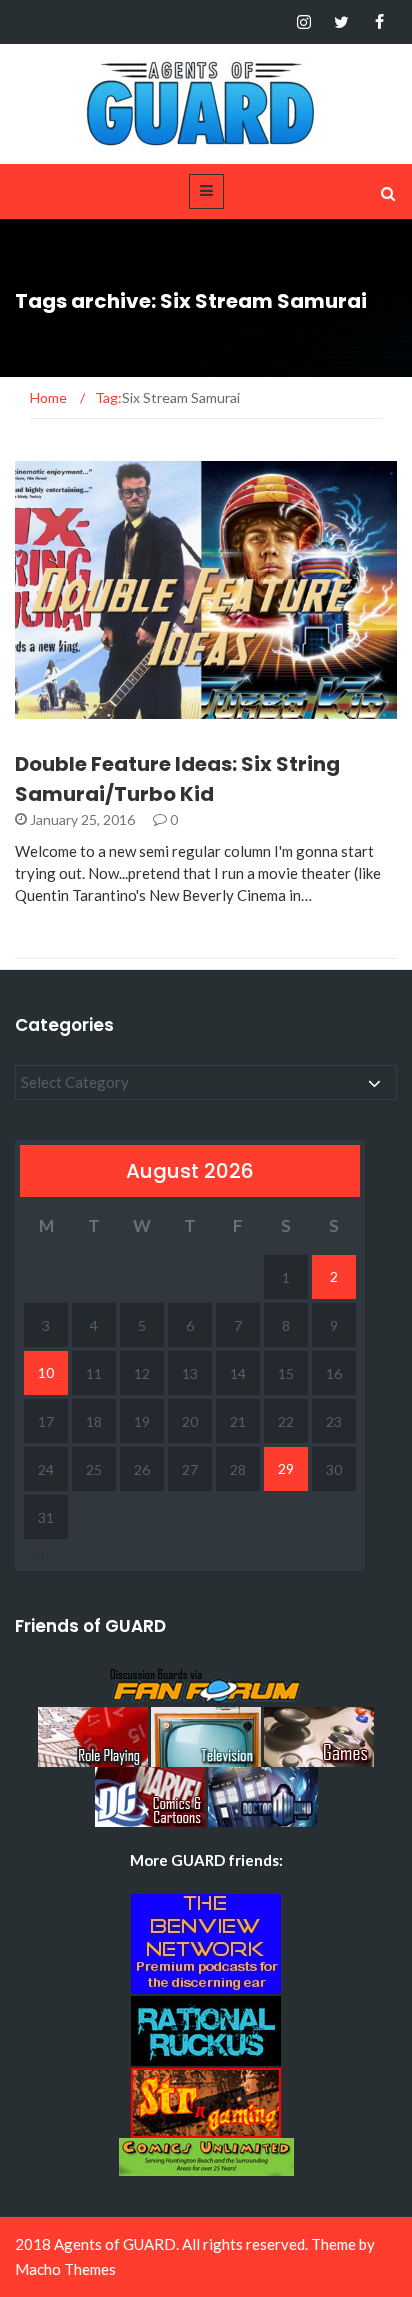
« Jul (34, 1554)
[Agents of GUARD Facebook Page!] (379, 22)
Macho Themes (65, 2269)
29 (286, 1468)
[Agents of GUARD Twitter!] (341, 22)
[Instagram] (303, 22)
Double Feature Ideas (118, 707)
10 (46, 1372)
